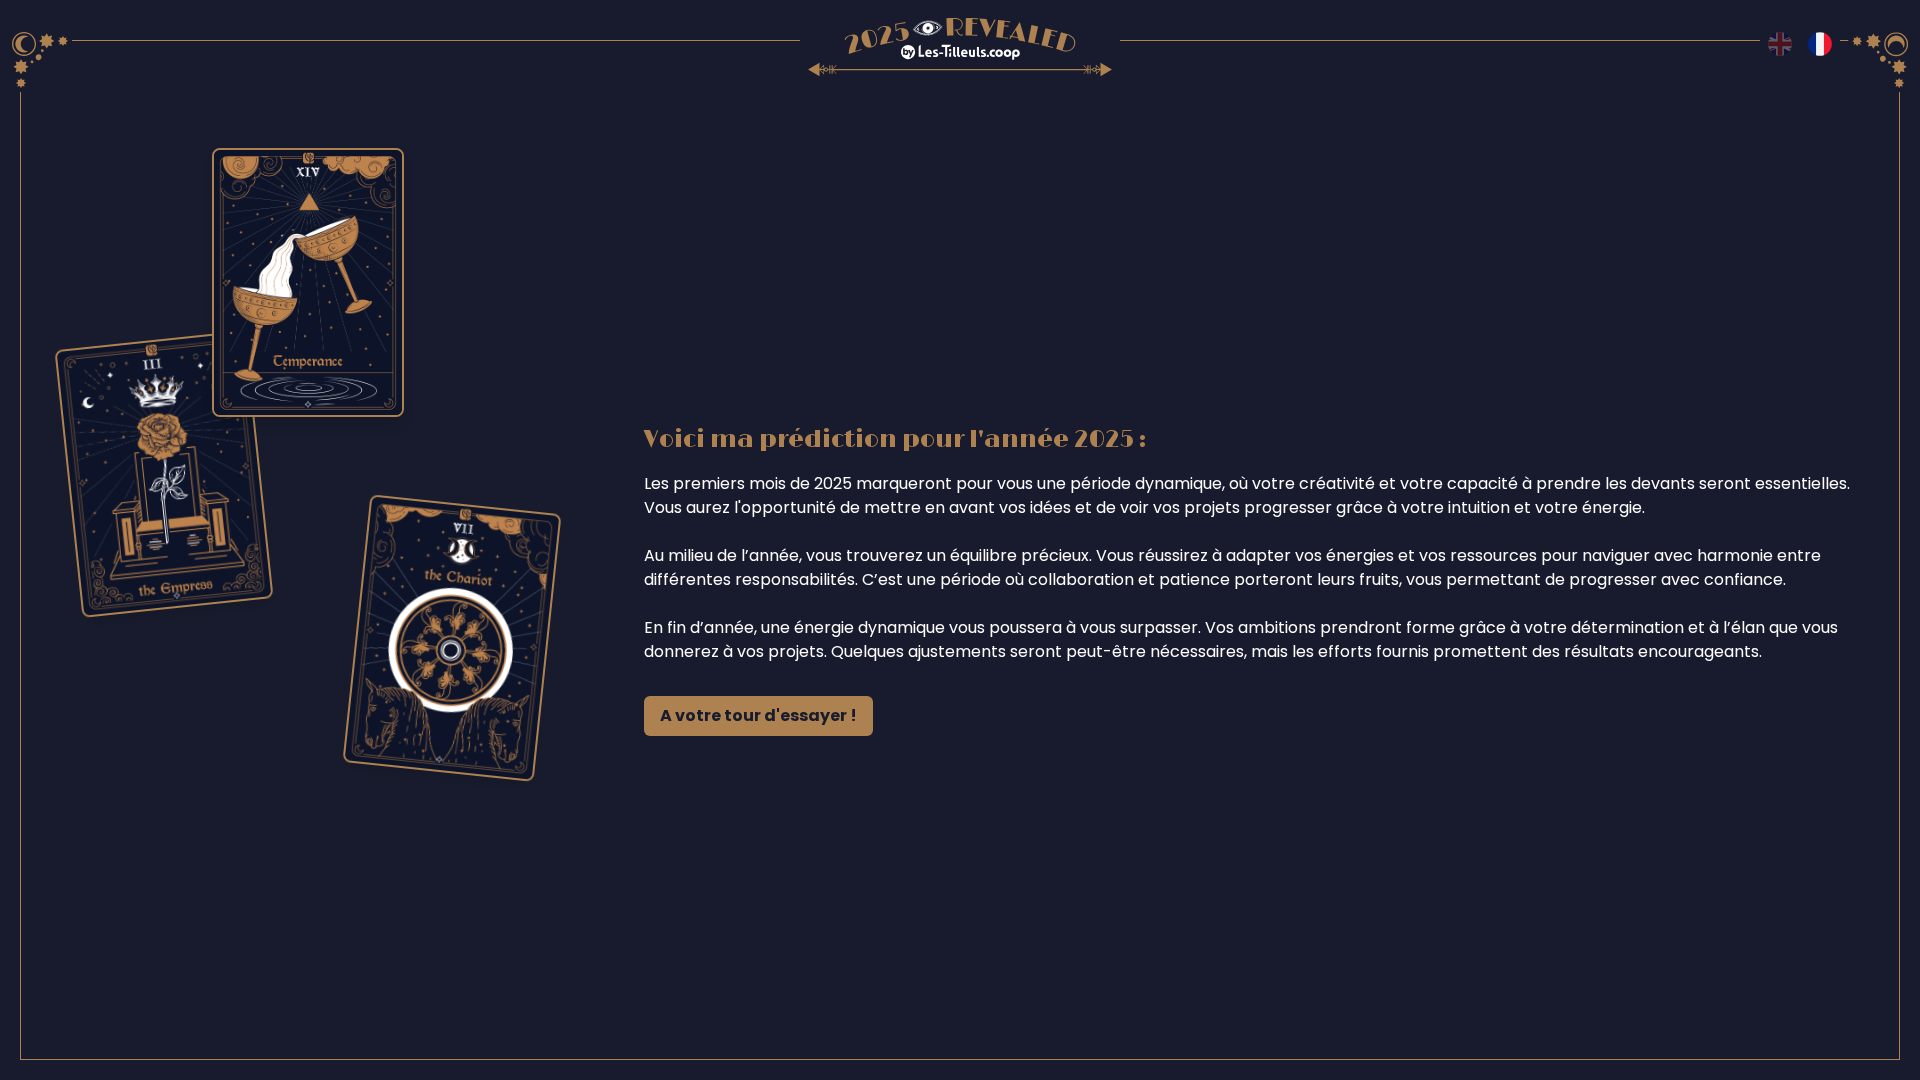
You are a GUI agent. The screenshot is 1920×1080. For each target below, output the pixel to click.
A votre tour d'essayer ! (758, 715)
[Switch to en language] (1780, 44)
